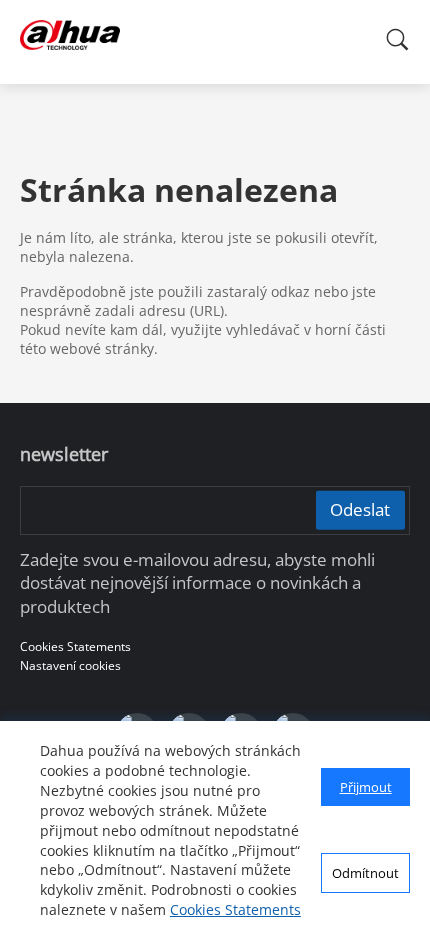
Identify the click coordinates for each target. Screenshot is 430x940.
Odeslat (360, 509)
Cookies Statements (235, 909)
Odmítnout (365, 873)
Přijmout (366, 787)
